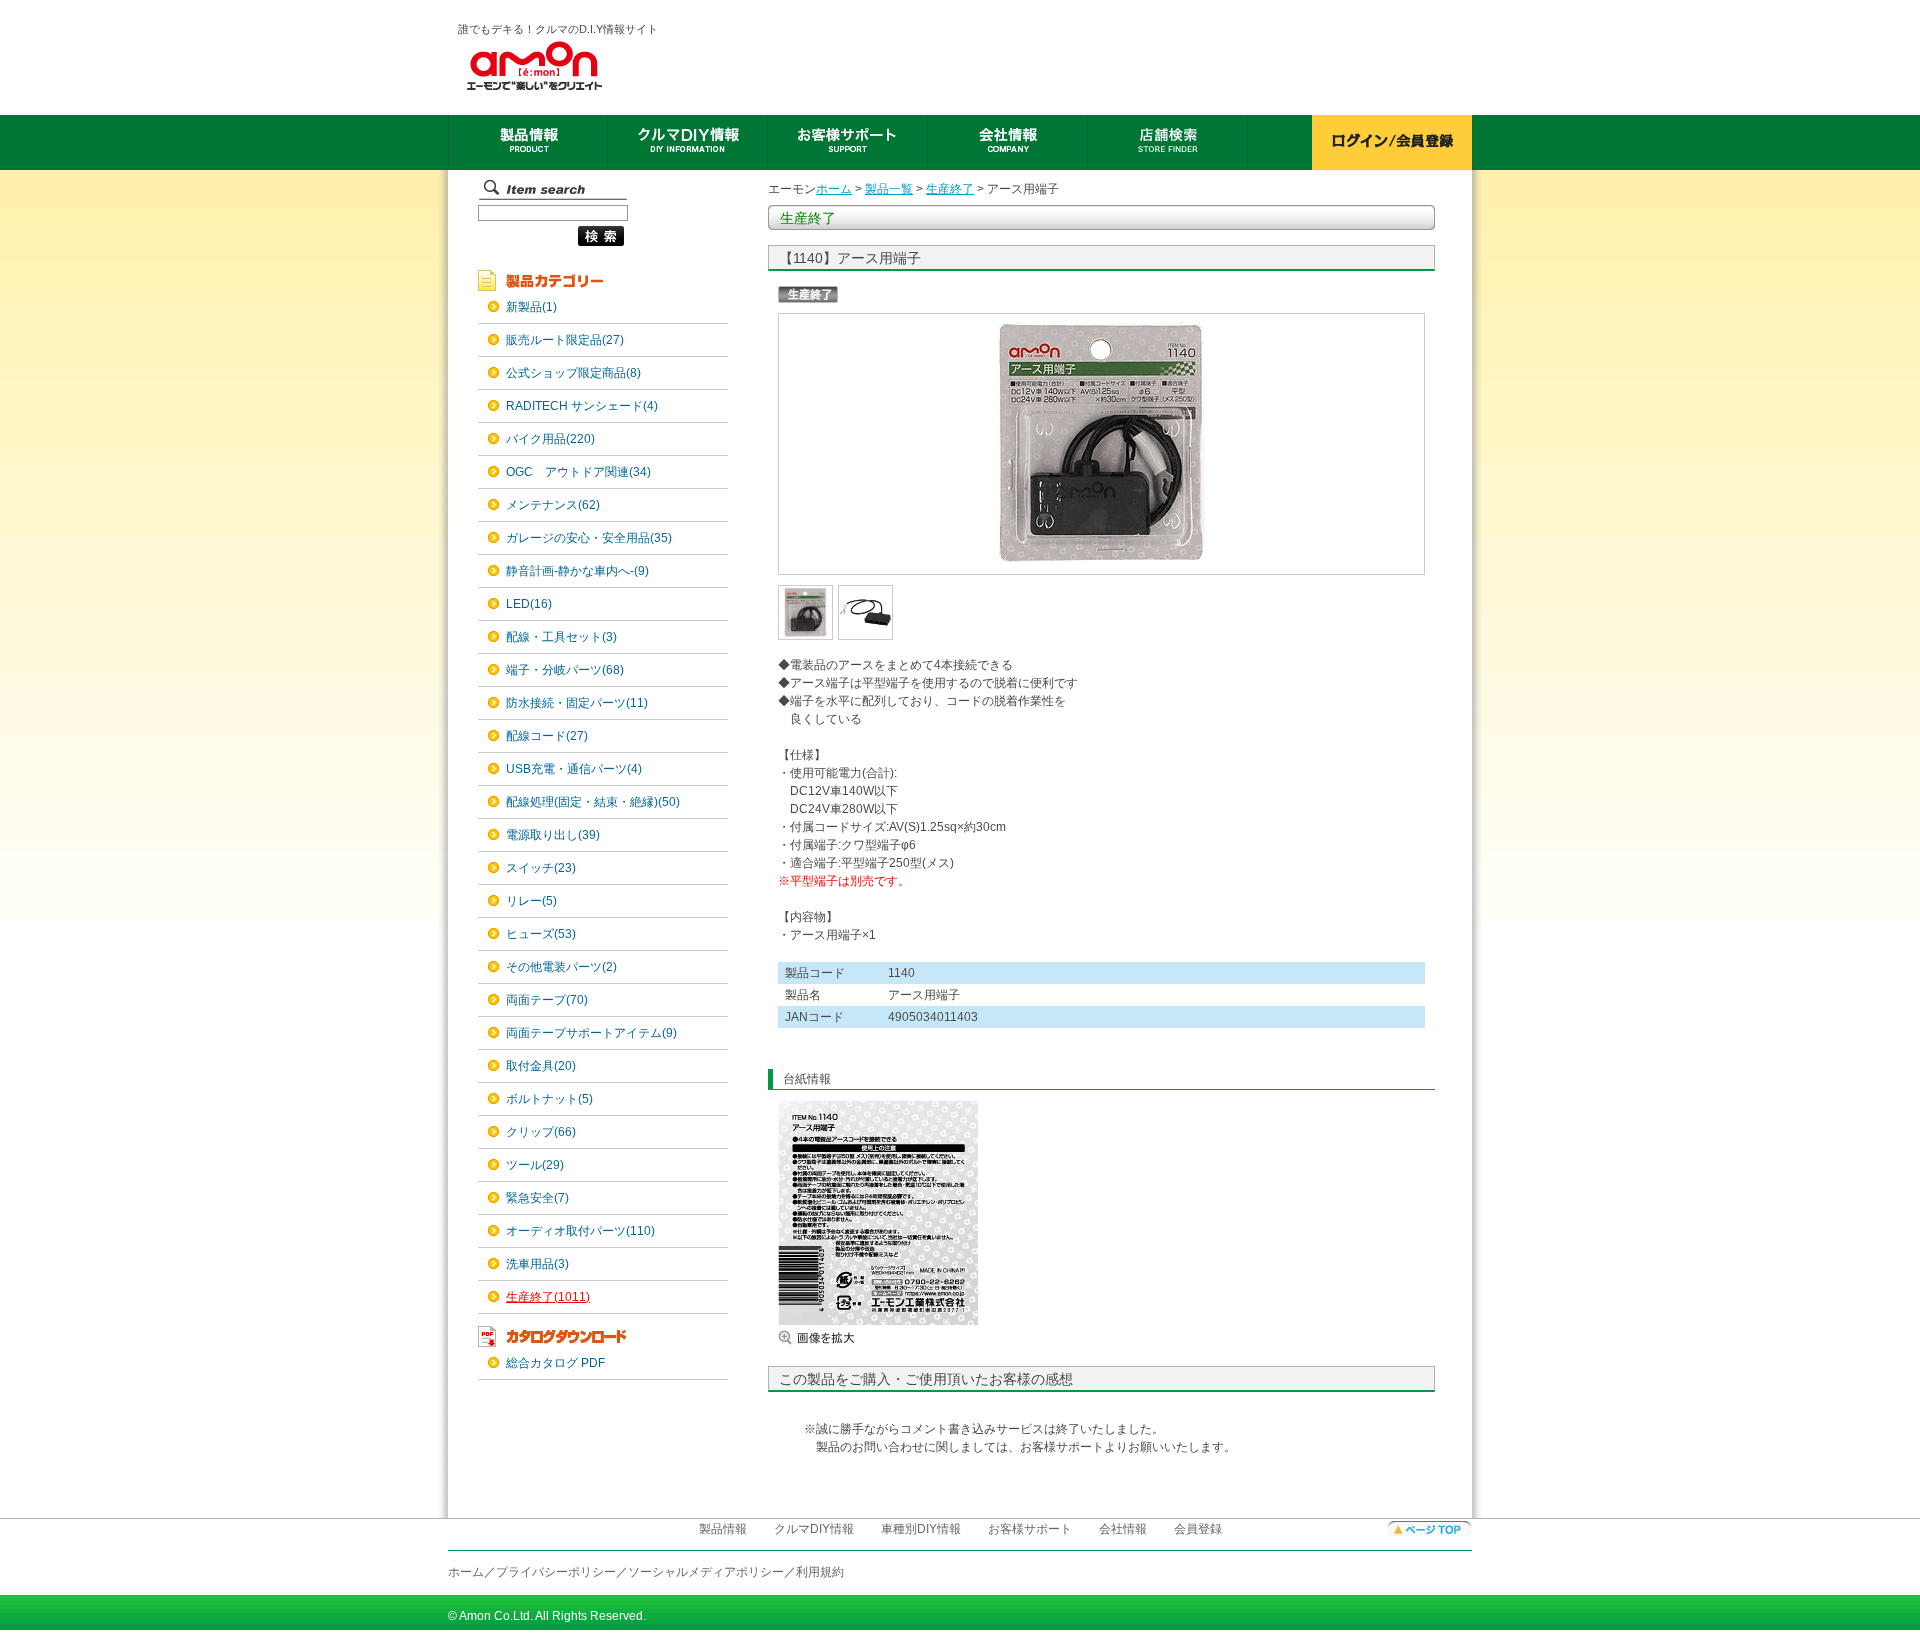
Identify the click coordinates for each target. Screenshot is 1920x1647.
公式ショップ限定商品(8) (573, 373)
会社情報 (1123, 1529)
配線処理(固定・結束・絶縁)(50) (593, 802)
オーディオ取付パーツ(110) (580, 1231)
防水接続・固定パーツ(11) (577, 703)
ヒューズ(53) (541, 934)
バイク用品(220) (550, 439)
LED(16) (529, 604)
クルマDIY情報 (814, 1529)
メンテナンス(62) (553, 505)
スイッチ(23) (541, 868)
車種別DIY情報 (921, 1529)
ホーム (834, 189)
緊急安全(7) (537, 1198)
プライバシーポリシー (556, 1572)
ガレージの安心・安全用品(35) (589, 538)
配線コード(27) (547, 736)
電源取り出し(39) (553, 835)
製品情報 (723, 1529)
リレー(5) (531, 901)
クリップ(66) (541, 1132)
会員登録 (1198, 1529)
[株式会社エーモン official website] (559, 66)
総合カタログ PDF (555, 1363)
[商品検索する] (551, 247)
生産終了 (950, 189)
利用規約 (820, 1572)
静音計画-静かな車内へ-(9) (577, 571)
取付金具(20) (541, 1066)
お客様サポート (1030, 1529)
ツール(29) (535, 1165)
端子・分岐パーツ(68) (565, 670)
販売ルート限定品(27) (565, 340)
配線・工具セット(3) (561, 637)
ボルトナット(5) (549, 1099)
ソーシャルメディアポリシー (706, 1572)
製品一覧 (889, 189)
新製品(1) (531, 307)
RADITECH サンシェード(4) (582, 406)
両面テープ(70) (547, 1000)
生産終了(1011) (548, 1297)
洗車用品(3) (537, 1264)
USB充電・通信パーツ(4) (574, 769)
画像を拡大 (838, 1337)
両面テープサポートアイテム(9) (591, 1033)
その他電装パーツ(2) (561, 967)
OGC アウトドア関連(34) (578, 472)
